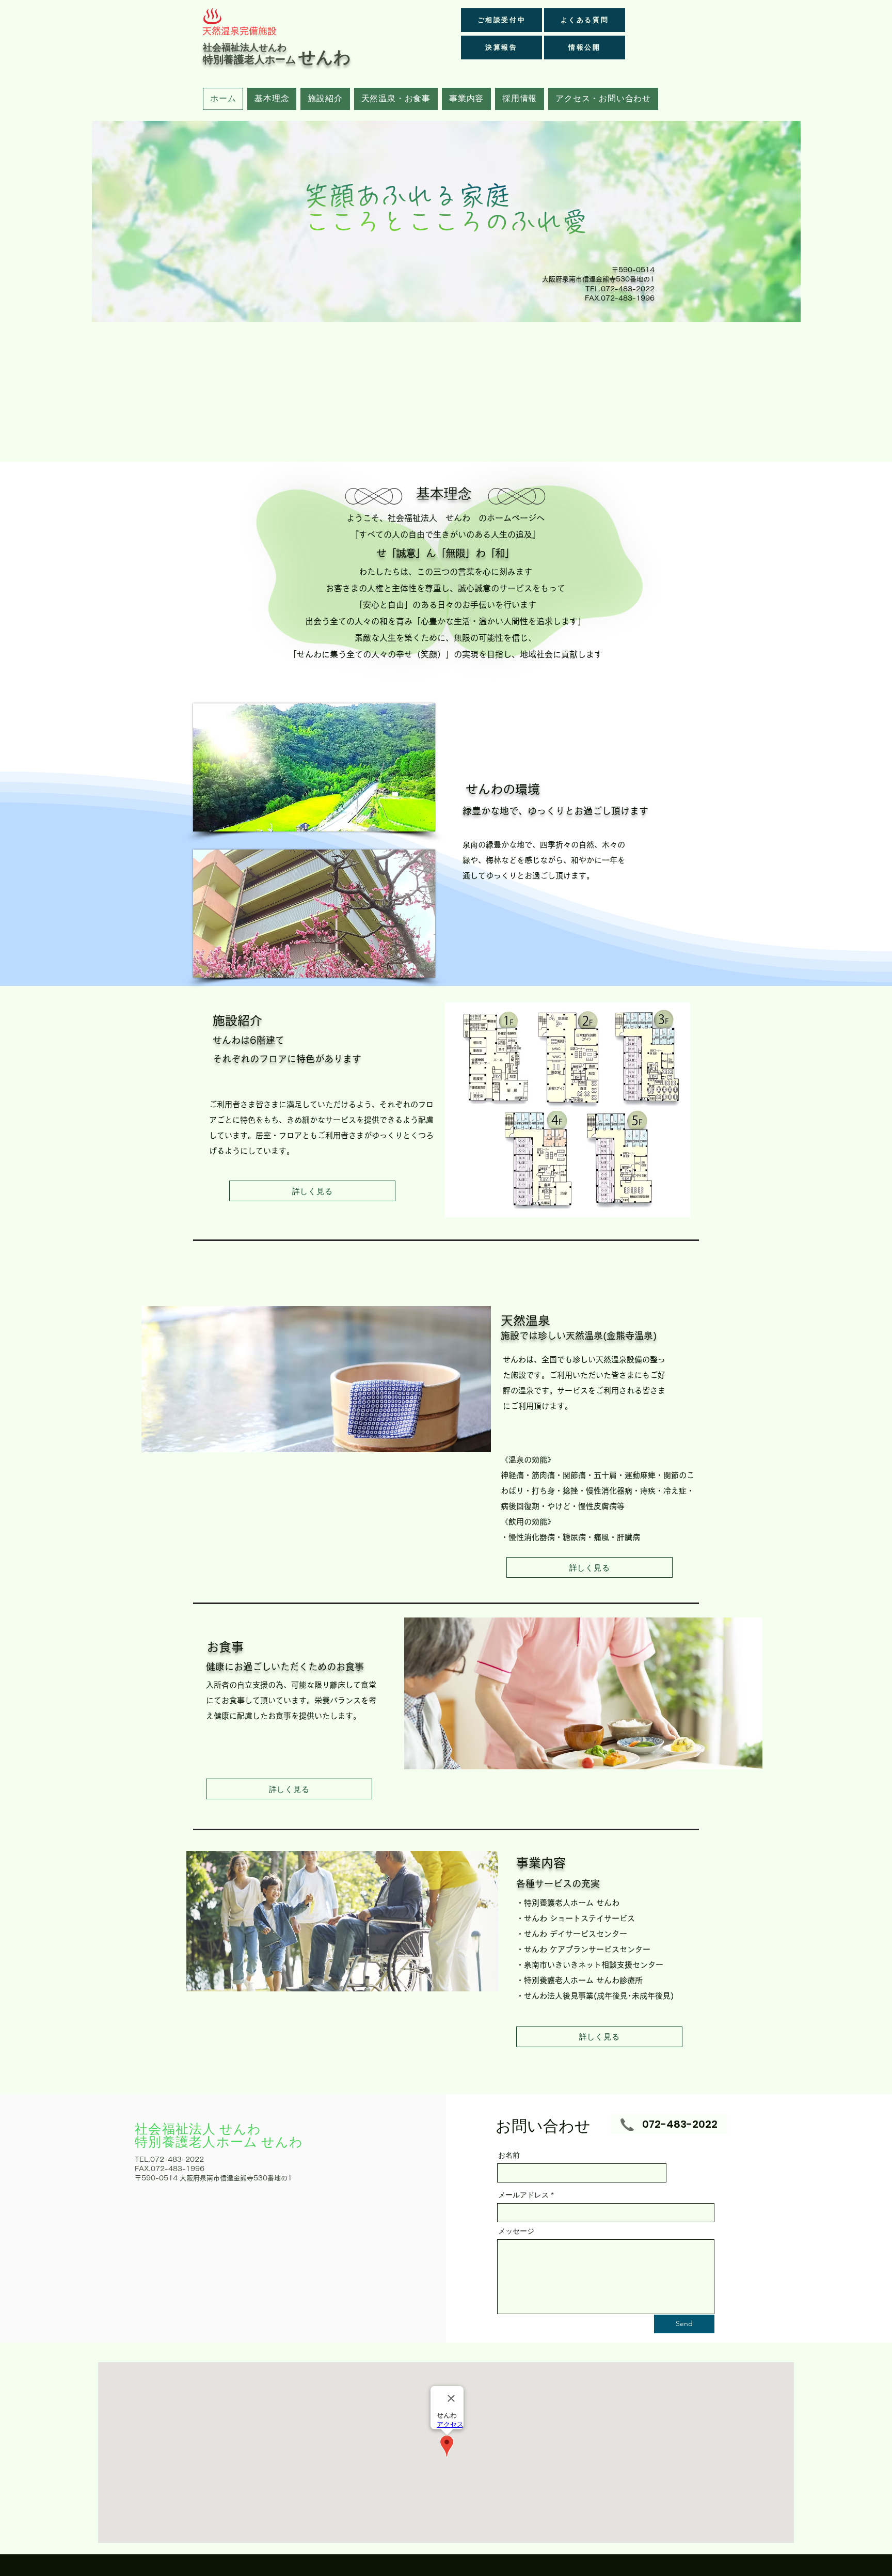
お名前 (509, 2155)
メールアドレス (523, 2195)
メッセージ (516, 2231)
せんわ (325, 57)
